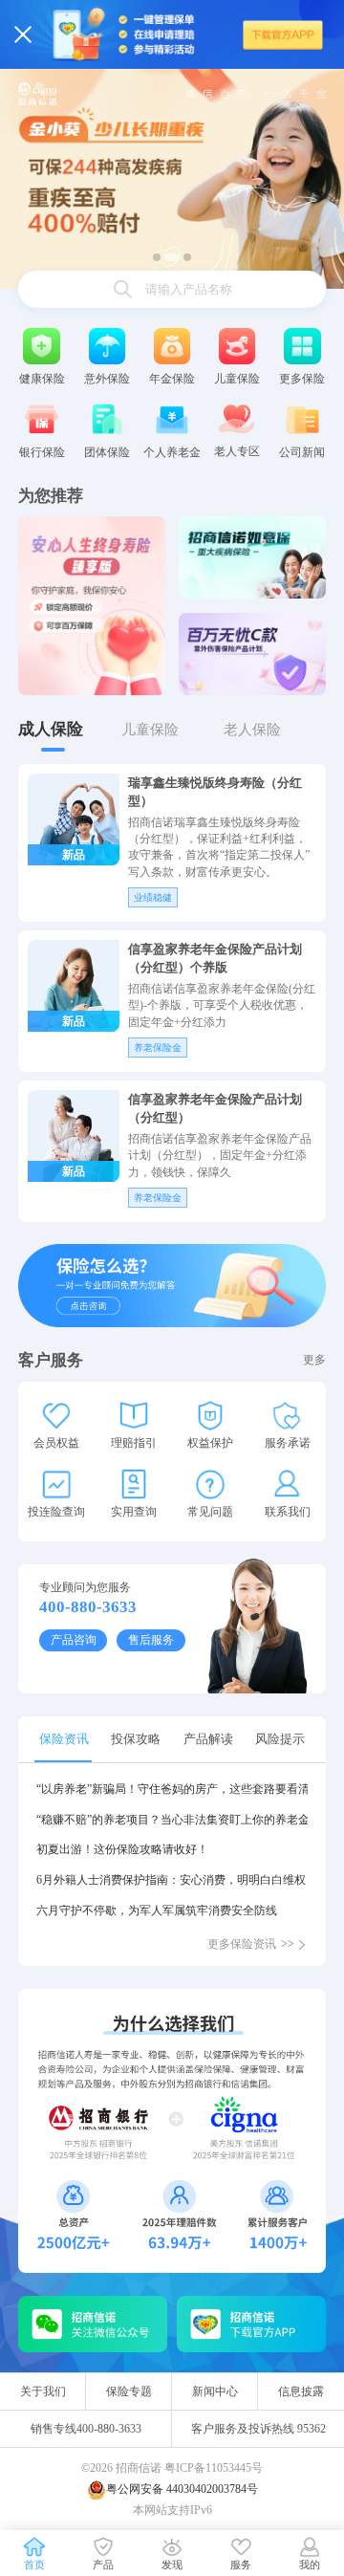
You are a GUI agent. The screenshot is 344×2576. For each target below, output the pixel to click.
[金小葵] (172, 178)
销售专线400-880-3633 (86, 2429)
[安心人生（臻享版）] (92, 606)
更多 (314, 1360)
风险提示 (280, 1739)
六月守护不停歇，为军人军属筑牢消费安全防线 (157, 1910)
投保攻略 (136, 1739)
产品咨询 (74, 1640)
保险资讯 (64, 1739)
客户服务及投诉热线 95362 (258, 2429)
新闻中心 (215, 2391)
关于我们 (43, 2391)
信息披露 (301, 2391)
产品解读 (208, 1739)
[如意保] (252, 557)
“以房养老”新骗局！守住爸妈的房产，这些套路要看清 (172, 1789)
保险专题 (129, 2391)
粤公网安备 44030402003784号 (182, 2489)
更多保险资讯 (251, 1944)
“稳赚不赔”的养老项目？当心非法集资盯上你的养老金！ (172, 1820)
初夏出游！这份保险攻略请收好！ (122, 1849)
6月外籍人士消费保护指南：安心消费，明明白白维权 (171, 1880)
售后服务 (151, 1640)
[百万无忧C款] (252, 654)
